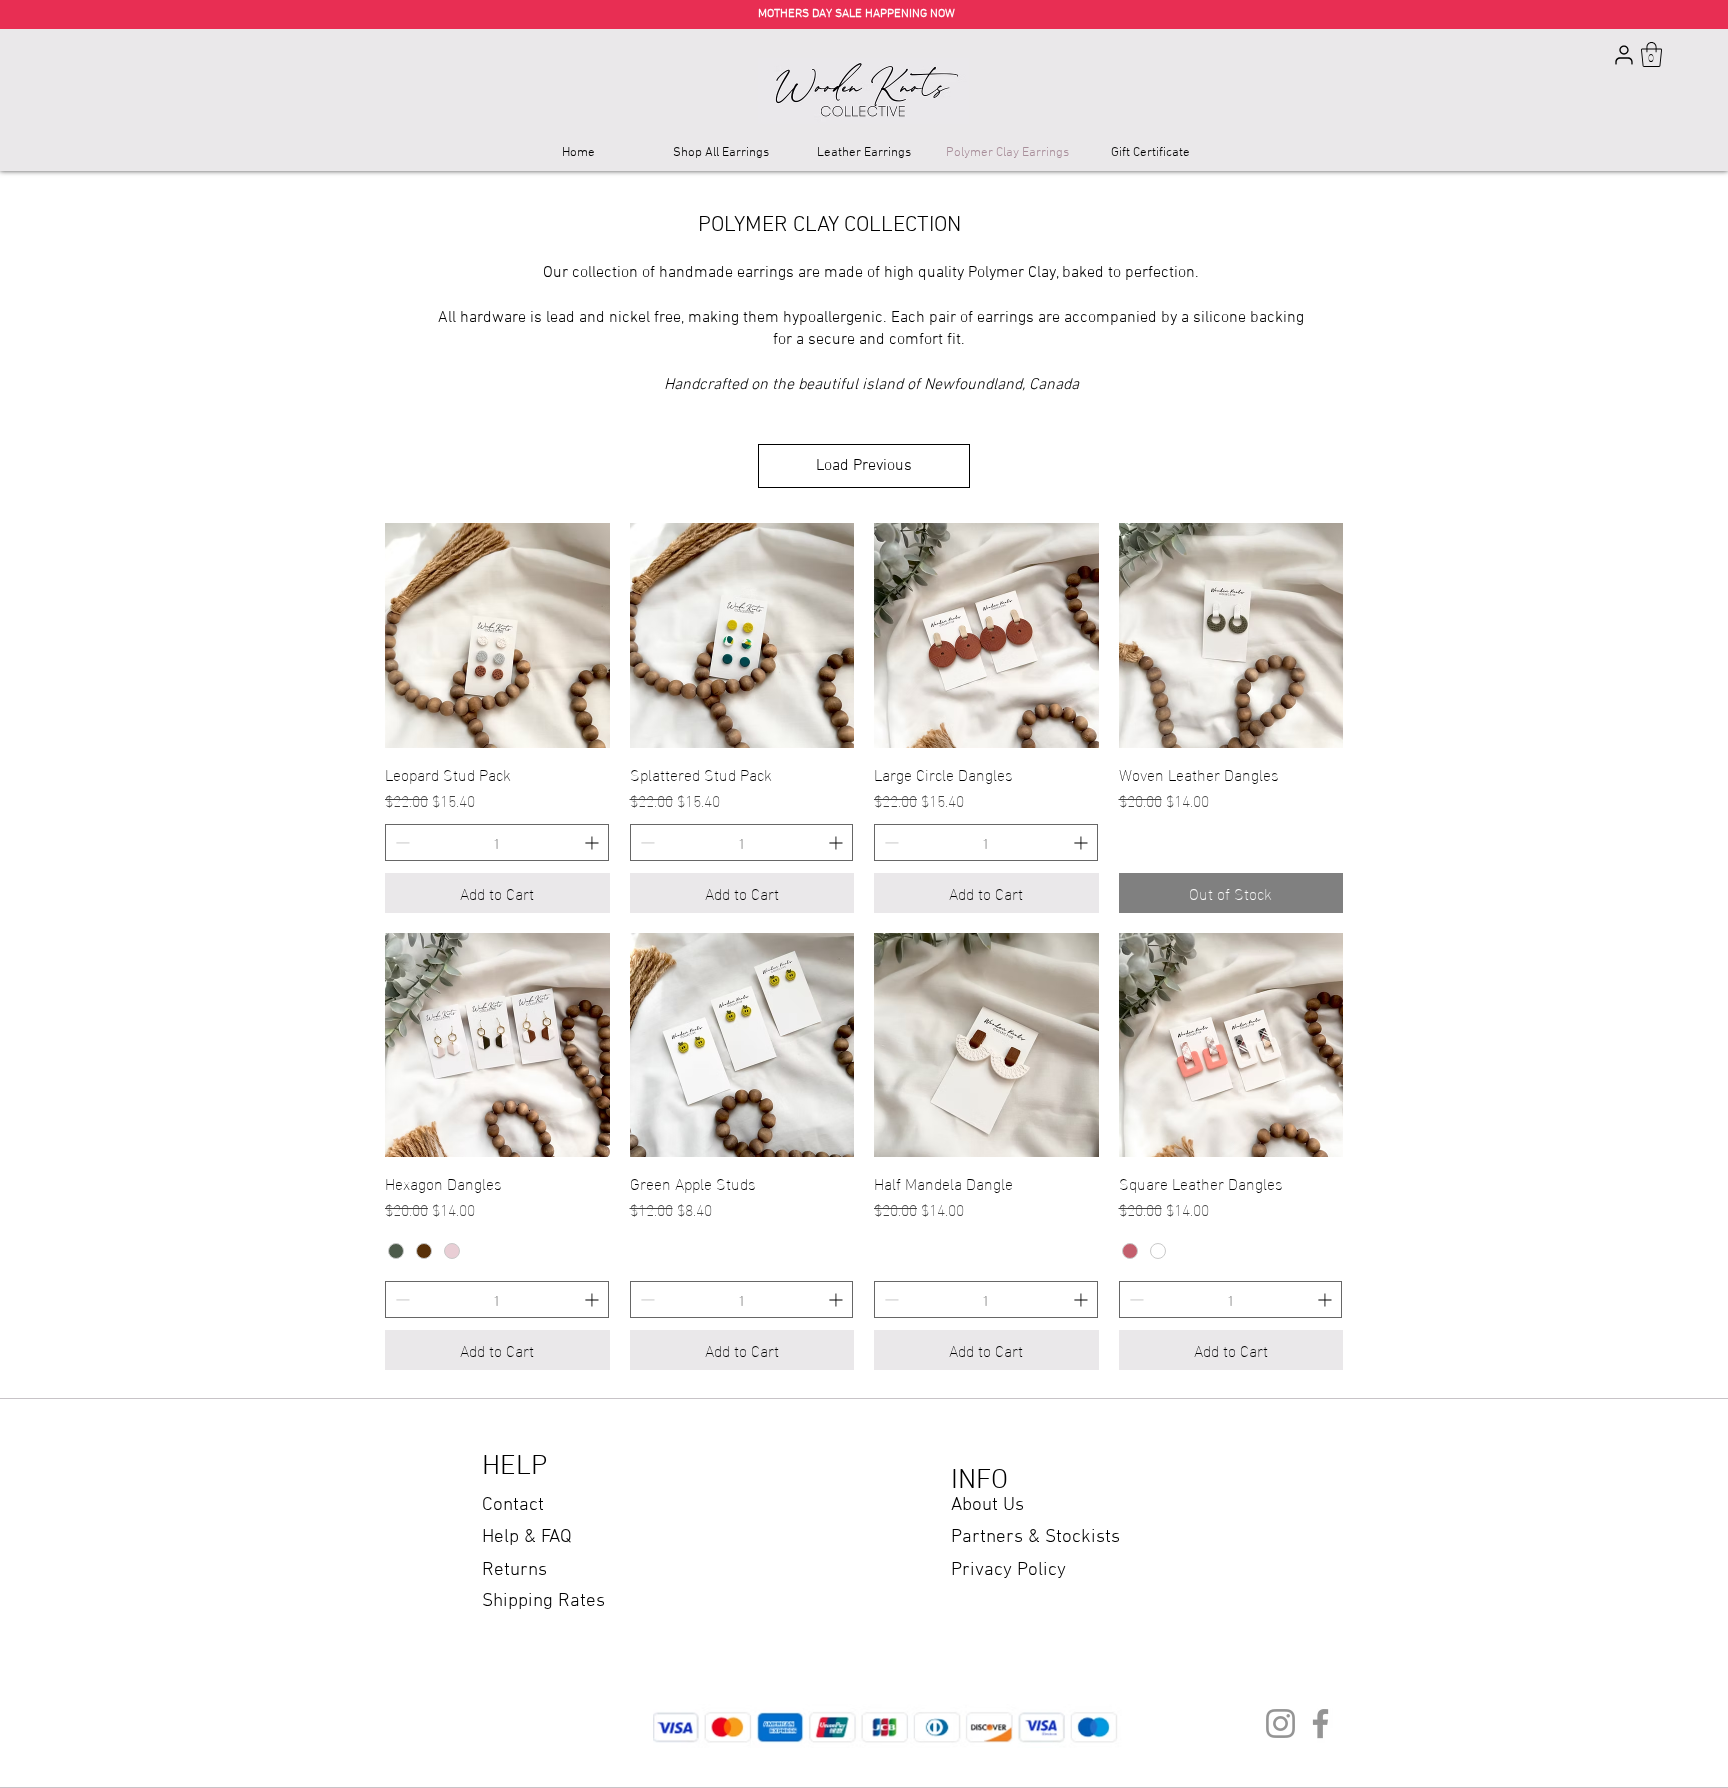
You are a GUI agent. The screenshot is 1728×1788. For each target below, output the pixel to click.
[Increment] (593, 842)
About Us (987, 1505)
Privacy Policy (1008, 1570)
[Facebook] (1320, 1723)
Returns (514, 1570)
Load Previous (864, 466)
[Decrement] (400, 842)
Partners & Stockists (1035, 1537)
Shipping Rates (543, 1601)
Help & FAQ (527, 1537)
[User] (1624, 54)
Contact (513, 1505)
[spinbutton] (497, 842)
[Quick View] (497, 635)
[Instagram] (1280, 1723)
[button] (1651, 54)
